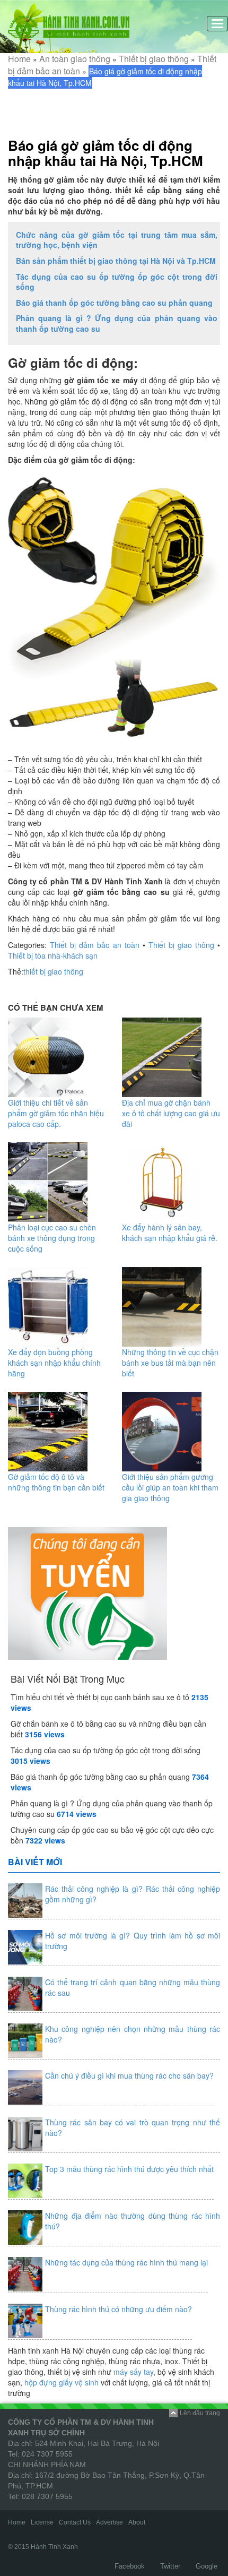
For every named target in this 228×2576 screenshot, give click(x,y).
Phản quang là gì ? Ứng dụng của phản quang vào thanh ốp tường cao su (117, 323)
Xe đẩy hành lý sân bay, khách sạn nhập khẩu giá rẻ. (170, 1233)
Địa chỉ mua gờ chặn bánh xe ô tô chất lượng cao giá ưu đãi (171, 1113)
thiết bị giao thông (53, 971)
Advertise (109, 2522)
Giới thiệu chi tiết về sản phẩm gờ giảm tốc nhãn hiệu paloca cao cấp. (56, 1113)
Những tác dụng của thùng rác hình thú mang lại (126, 2262)
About (137, 2522)
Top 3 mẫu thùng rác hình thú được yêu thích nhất (129, 2169)
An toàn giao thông (75, 59)
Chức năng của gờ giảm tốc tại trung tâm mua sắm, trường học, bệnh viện (117, 240)
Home (19, 59)
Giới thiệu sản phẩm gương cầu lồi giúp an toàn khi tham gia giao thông (170, 1487)
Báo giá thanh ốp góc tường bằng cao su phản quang (114, 303)
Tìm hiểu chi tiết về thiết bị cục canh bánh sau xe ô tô (100, 1697)
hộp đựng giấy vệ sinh (62, 2382)
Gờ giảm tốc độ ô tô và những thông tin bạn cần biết (56, 1482)
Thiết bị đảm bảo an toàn (95, 945)
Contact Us (75, 2522)
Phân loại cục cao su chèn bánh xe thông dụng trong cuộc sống (52, 1238)
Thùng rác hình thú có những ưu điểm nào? (119, 2309)
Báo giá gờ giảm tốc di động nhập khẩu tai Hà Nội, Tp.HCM (106, 153)
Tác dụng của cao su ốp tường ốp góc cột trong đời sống (117, 282)
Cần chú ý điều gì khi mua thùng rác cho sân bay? (129, 2075)
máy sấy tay (133, 2372)
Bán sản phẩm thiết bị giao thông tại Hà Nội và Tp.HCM (116, 261)
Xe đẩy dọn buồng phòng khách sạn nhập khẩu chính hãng (54, 1363)
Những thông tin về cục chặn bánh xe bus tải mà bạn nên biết (170, 1363)
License (42, 2522)
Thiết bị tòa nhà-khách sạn (53, 955)
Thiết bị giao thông (154, 59)
